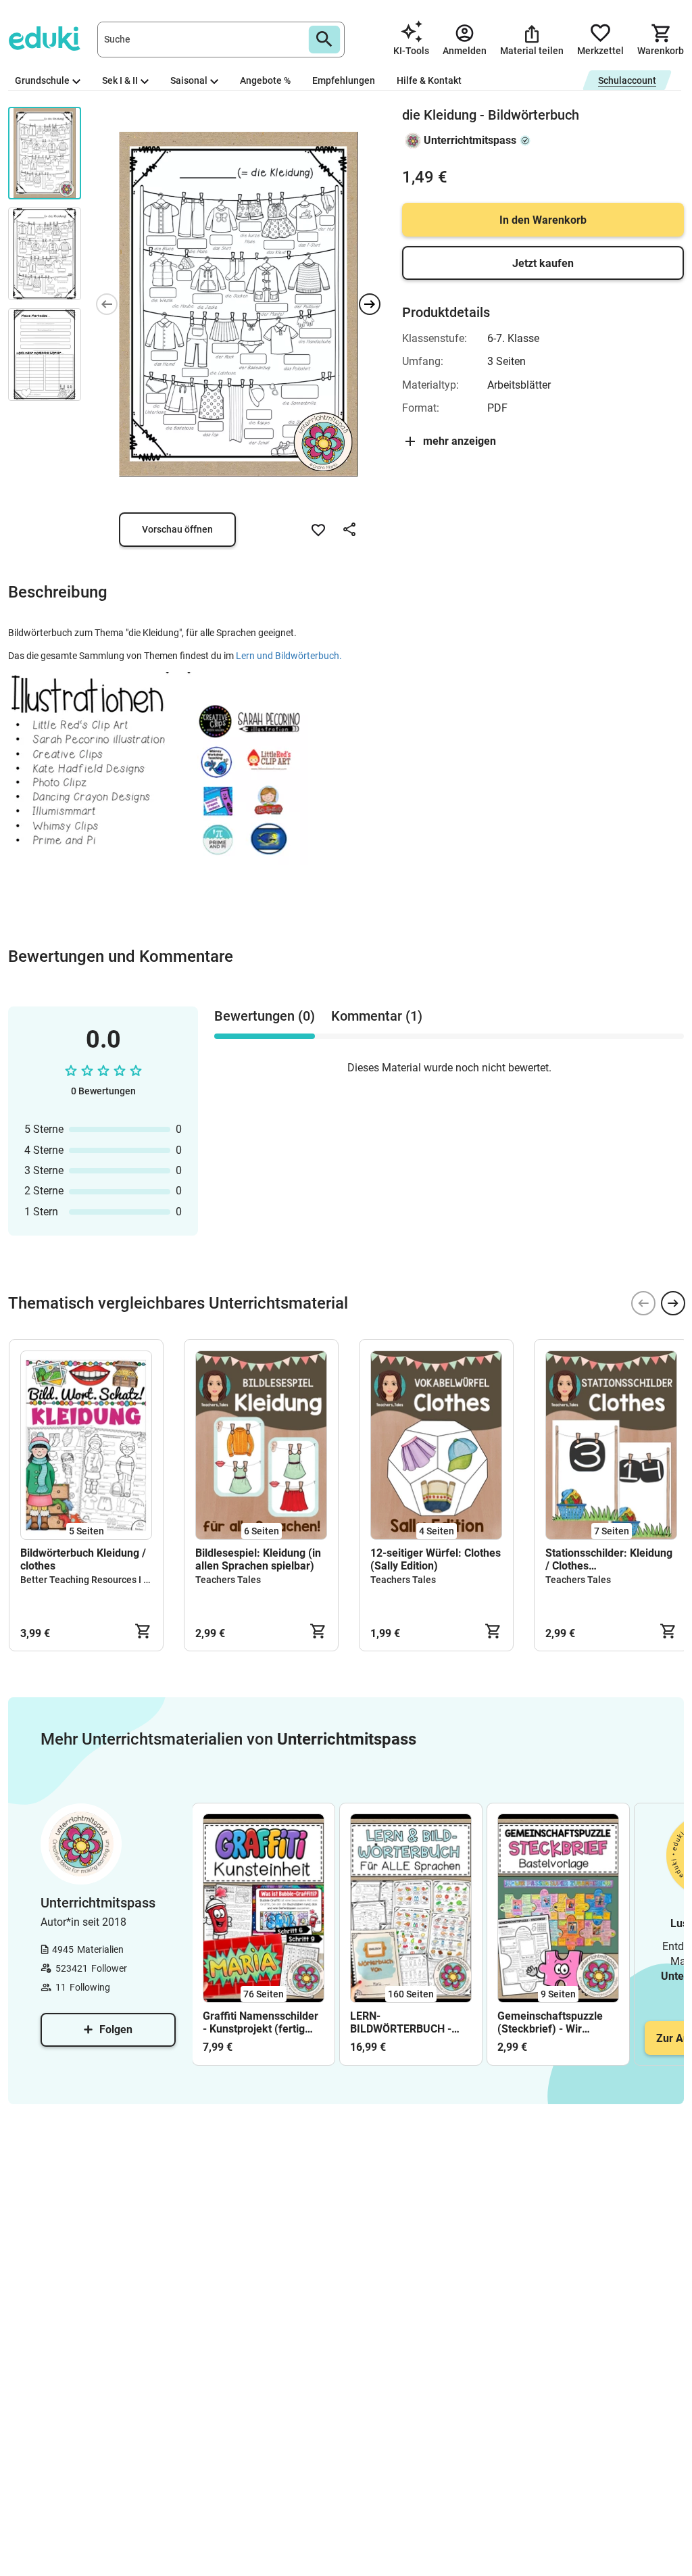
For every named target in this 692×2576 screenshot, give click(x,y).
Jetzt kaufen (543, 263)
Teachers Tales (228, 1580)
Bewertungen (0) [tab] (265, 1016)
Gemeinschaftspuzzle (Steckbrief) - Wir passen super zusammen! (550, 2022)
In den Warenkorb (543, 220)
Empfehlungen (344, 80)
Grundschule (42, 80)
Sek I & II (120, 80)
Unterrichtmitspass (470, 140)
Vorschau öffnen (177, 529)
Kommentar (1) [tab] (377, 1016)
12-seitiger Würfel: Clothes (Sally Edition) (436, 1559)
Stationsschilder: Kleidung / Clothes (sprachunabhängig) (609, 1559)
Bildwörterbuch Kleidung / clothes (83, 1559)
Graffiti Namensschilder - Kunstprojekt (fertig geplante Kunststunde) (261, 2022)
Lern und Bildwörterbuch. (289, 656)
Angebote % (265, 80)
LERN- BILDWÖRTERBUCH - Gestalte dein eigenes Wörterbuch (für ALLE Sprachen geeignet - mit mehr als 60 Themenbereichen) (409, 2022)
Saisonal (189, 80)
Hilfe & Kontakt (429, 80)
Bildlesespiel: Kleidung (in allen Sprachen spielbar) (258, 1559)
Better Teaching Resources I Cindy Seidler (110, 1580)
